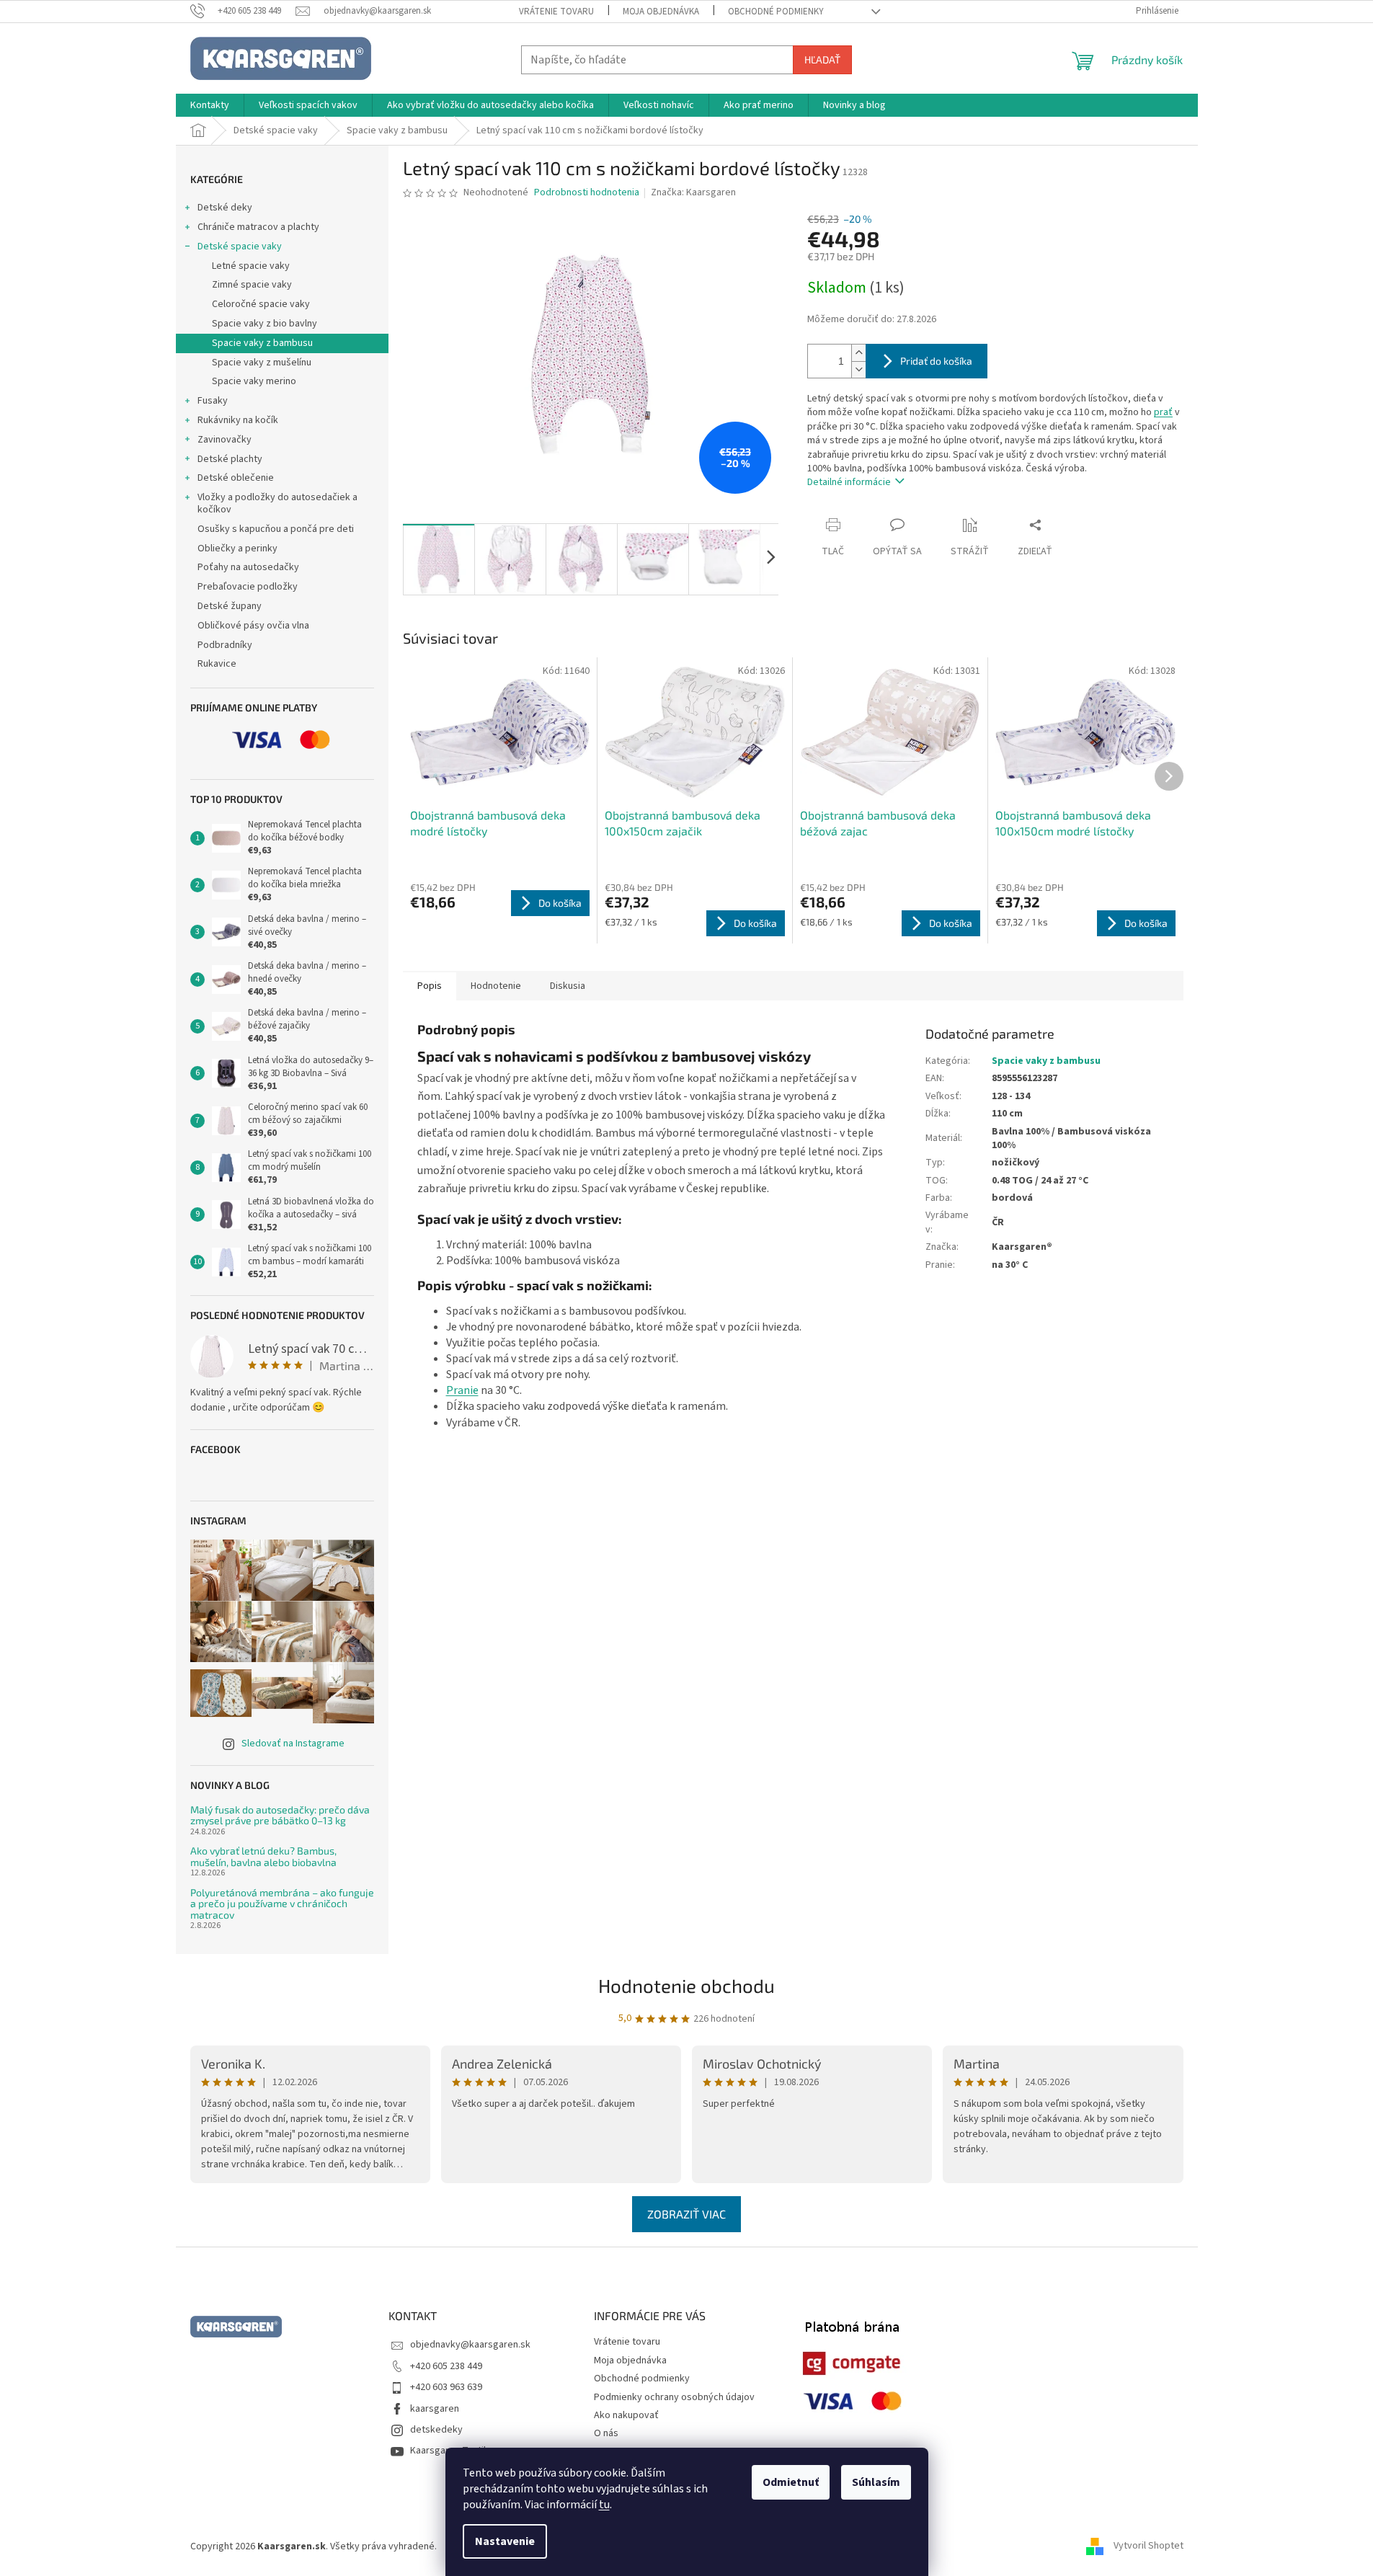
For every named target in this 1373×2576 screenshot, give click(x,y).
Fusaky (213, 401)
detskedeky (436, 2430)
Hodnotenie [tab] (496, 986)
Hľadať (822, 59)
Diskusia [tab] (568, 986)
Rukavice (217, 664)
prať (1163, 412)
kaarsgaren (435, 2409)
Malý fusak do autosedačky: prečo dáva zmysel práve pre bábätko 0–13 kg (280, 1815)
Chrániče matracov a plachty (258, 227)
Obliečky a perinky (237, 548)
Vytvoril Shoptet (1148, 2546)
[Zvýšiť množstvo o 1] (858, 353)
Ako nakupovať (626, 2415)
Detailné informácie (849, 482)
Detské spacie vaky (240, 247)
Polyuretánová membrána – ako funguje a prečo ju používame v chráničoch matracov (282, 1904)
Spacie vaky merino (254, 381)
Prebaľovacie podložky (248, 587)
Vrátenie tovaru (556, 12)
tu (604, 2505)
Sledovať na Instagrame (293, 1744)
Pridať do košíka (936, 361)
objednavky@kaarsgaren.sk (470, 2345)
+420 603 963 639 (446, 2387)
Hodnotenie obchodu (686, 1985)
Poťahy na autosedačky (248, 567)
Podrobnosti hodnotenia (587, 193)
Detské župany (230, 606)
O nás (606, 2433)
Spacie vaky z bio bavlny (265, 324)
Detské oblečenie (236, 478)
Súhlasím (876, 2482)
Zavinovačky (225, 440)
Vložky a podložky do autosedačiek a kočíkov (277, 503)
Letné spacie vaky (251, 266)
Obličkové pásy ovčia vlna (253, 626)
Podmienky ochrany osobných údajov (674, 2397)
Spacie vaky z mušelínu (262, 363)
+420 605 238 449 (446, 2366)
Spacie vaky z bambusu (262, 343)
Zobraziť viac (686, 2214)
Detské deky (225, 208)
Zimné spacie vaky (252, 285)
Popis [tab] (430, 986)
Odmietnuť (791, 2482)
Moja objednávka (661, 12)
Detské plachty (230, 459)
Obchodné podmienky (776, 12)
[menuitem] (210, 105)
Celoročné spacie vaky (261, 304)
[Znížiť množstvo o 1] (858, 369)
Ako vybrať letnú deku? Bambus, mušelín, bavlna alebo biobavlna (263, 1856)
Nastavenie (505, 2541)
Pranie (462, 1390)
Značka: (693, 192)
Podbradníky (225, 645)
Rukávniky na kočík (238, 420)
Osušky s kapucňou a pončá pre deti (276, 529)
